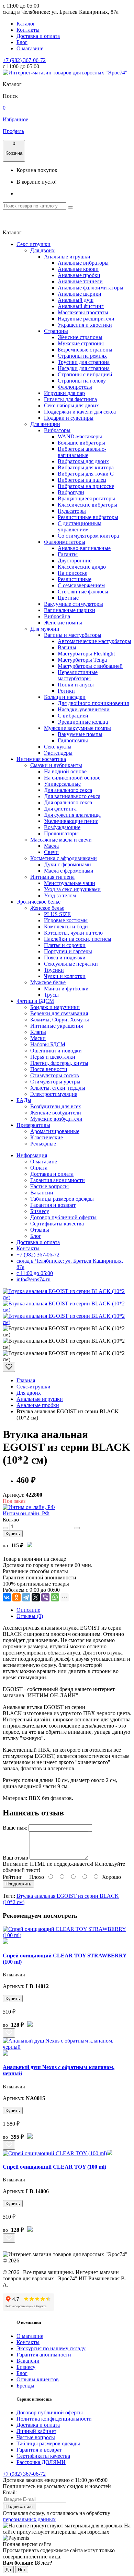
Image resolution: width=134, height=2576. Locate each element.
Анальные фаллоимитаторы (91, 288)
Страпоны (56, 331)
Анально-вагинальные (84, 548)
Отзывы (40, 1230)
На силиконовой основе (72, 778)
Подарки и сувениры (69, 418)
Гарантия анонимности (58, 1180)
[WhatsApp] (55, 1597)
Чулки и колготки (65, 976)
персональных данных (29, 2519)
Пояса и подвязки (65, 958)
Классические (47, 1137)
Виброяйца (57, 616)
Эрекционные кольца (83, 722)
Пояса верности (49, 1069)
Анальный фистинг (81, 306)
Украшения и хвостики (85, 325)
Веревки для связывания (59, 1013)
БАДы (24, 1100)
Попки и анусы (76, 685)
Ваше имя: (15, 1828)
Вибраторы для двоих (83, 461)
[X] (36, 1597)
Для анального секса (68, 790)
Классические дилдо (82, 567)
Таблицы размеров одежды (62, 1199)
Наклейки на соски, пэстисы (78, 939)
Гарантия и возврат (53, 1205)
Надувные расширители (86, 319)
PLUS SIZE (57, 914)
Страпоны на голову (82, 381)
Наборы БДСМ (48, 1044)
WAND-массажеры (80, 436)
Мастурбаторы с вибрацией (90, 666)
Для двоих (42, 250)
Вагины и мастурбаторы (73, 635)
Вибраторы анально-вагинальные (82, 452)
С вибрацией (73, 716)
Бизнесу (40, 1211)
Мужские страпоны (81, 343)
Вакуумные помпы (80, 734)
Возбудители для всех (56, 1106)
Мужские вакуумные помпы (77, 728)
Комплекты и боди (66, 926)
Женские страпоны (80, 337)
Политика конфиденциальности (54, 2419)
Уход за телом (60, 895)
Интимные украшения (57, 1026)
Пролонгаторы (61, 833)
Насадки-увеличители (84, 709)
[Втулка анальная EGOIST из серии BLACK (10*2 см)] (67, 1297)
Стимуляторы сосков (55, 1075)
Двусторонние (75, 561)
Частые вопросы (49, 1186)
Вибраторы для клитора (86, 467)
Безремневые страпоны (85, 350)
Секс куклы (58, 747)
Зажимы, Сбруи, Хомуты (60, 1020)
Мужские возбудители (56, 1119)
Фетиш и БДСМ (35, 1001)
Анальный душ (76, 300)
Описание (28, 1610)
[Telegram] (26, 1597)
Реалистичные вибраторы (88, 517)
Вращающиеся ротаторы (86, 498)
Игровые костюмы (66, 920)
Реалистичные (75, 579)
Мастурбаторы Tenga (82, 660)
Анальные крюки (78, 269)
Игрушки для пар (64, 393)
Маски (38, 1038)
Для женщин (45, 424)
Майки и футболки (66, 989)
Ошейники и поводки (56, 1051)
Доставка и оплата (38, 36)
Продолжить (18, 1884)
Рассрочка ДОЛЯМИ (41, 2462)
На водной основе (65, 771)
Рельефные (43, 1144)
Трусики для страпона (84, 362)
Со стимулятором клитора (88, 536)
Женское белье (47, 908)
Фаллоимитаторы (65, 542)
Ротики (66, 691)
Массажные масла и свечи (61, 840)
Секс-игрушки (33, 244)
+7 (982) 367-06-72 (24, 60)
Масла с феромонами (69, 871)
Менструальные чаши (70, 883)
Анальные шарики (80, 294)
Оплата (39, 1168)
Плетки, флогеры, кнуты (59, 1063)
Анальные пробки (79, 275)
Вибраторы (57, 430)
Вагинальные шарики (70, 610)
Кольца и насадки (65, 697)
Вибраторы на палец (82, 480)
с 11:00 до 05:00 (35, 1273)
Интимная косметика (41, 759)
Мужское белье (48, 982)
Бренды (25, 2386)
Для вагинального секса (72, 796)
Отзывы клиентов (38, 2379)
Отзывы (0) (30, 1616)
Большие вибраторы (81, 443)
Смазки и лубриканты (56, 765)
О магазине (30, 48)
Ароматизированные (55, 1131)
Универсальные (62, 784)
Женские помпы (63, 623)
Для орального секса (68, 802)
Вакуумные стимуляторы (74, 604)
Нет (22, 2570)
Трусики (54, 970)
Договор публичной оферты (63, 1217)
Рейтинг (13, 1877)
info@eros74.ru (33, 1279)
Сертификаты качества (57, 1224)
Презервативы (33, 1125)
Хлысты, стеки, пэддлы (58, 1088)
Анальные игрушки (67, 257)
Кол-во (11, 1520)
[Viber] (45, 1597)
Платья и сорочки (65, 945)
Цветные (68, 598)
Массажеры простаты (83, 312)
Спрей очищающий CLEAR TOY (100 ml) (54, 2167)
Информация (32, 1155)
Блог (22, 42)
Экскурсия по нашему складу (51, 2348)
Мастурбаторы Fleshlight (86, 654)
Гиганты (68, 554)
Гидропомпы (73, 740)
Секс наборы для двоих (71, 405)
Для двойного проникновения (93, 703)
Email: (10, 2492)
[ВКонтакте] (7, 1597)
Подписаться (19, 2507)
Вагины (67, 647)
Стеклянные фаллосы (83, 592)
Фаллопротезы (75, 387)
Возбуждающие (62, 827)
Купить (13, 1534)
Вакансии (42, 1193)
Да (8, 2570)
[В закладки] (9, 1367)
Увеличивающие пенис (71, 821)
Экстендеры (58, 753)
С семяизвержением (81, 585)
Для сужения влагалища (72, 815)
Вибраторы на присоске (86, 486)
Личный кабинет (36, 2431)
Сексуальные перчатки (71, 964)
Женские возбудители (56, 1113)
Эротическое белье (38, 902)
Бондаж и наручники (55, 1007)
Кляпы (38, 1032)
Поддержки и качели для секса (80, 412)
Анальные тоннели (80, 281)
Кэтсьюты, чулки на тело (73, 933)
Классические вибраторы (87, 505)
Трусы (51, 995)
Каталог (26, 24)
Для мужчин (45, 629)
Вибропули (71, 492)
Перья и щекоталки (53, 1057)
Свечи (51, 852)
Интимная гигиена (52, 877)
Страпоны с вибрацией (85, 374)
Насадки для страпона (84, 368)
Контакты (28, 30)
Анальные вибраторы (83, 263)
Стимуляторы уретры (55, 1082)
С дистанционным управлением (80, 526)
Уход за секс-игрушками (72, 889)
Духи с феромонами (68, 864)
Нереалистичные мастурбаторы (78, 675)
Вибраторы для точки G (86, 474)
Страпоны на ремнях (82, 356)
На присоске (72, 573)
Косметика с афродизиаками (64, 858)
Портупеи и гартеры (68, 951)
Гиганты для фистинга (70, 399)
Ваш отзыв (15, 1858)
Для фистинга (60, 809)
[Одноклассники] (16, 1597)
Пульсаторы (72, 511)
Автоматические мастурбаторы (94, 641)
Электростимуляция (54, 1094)
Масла (51, 846)
